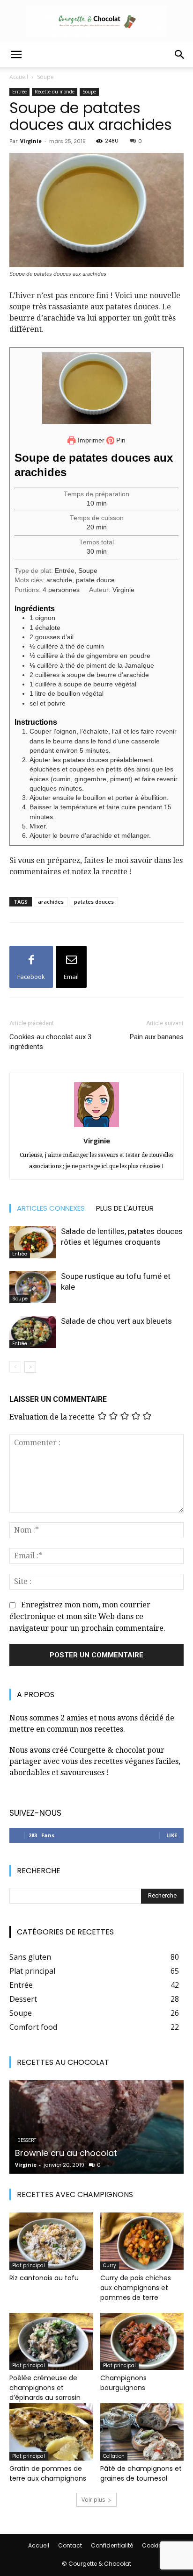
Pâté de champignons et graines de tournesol (141, 2473)
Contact (70, 2545)
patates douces (94, 902)
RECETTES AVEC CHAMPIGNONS (75, 2194)
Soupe (45, 77)
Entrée (19, 92)
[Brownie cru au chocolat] (96, 2127)
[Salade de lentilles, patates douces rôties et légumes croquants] (33, 1242)
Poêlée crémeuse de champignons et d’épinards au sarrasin (45, 2388)
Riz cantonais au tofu (44, 2278)
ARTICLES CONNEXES (51, 1208)
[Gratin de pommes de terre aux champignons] (51, 2432)
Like (172, 1835)
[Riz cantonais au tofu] (51, 2241)
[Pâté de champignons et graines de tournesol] (142, 2432)
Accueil (19, 77)
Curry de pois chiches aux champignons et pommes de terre (136, 2288)
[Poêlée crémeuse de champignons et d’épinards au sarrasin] (51, 2342)
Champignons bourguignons (123, 2383)
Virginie (31, 141)
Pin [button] (120, 440)
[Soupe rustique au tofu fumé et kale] (33, 1287)
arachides (51, 902)
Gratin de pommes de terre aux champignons (48, 2473)
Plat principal (29, 2266)
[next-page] (30, 1367)
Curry (110, 2266)
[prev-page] (15, 1367)
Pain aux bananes (157, 1037)
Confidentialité (112, 2545)
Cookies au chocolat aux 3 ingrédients (50, 1042)
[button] (16, 55)
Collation (114, 2456)
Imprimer (90, 440)
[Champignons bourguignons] (142, 2342)
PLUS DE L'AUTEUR (125, 1208)
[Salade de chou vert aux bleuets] (33, 1332)
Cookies (153, 2545)
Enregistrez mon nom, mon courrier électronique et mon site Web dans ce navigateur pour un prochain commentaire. (87, 1616)
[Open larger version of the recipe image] (96, 388)
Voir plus (93, 2500)
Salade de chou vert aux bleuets (116, 1321)
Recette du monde (55, 92)
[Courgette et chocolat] (96, 21)
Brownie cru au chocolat (66, 2153)
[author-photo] (96, 1127)
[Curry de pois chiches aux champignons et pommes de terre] (142, 2241)
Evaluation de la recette (52, 1416)
